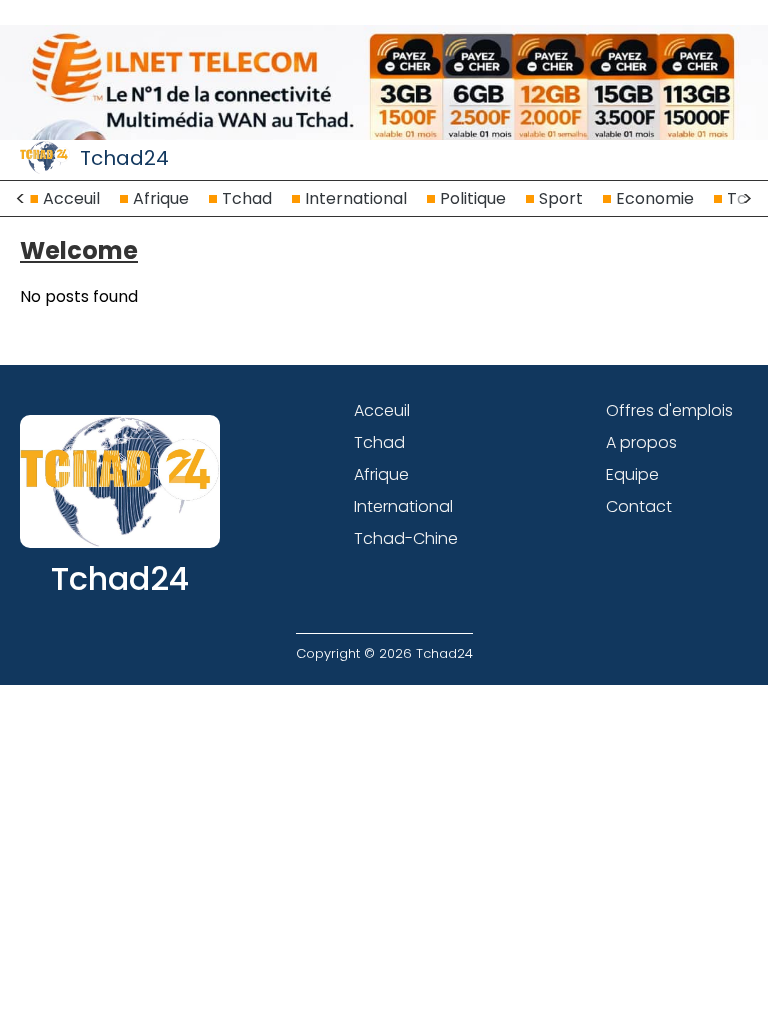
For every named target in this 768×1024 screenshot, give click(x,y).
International (356, 198)
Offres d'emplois (669, 410)
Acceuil (71, 198)
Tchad (247, 198)
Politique (473, 198)
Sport (561, 198)
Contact (639, 506)
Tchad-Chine (406, 538)
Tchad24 (124, 158)
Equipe (632, 474)
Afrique (161, 198)
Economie (655, 198)
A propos (641, 442)
